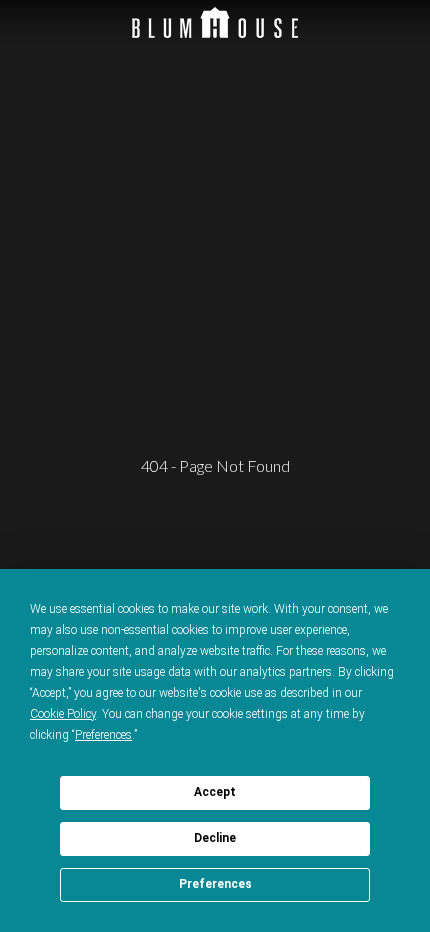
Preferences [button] (103, 735)
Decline (215, 838)
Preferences (215, 884)
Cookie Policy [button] (63, 714)
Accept (215, 792)
